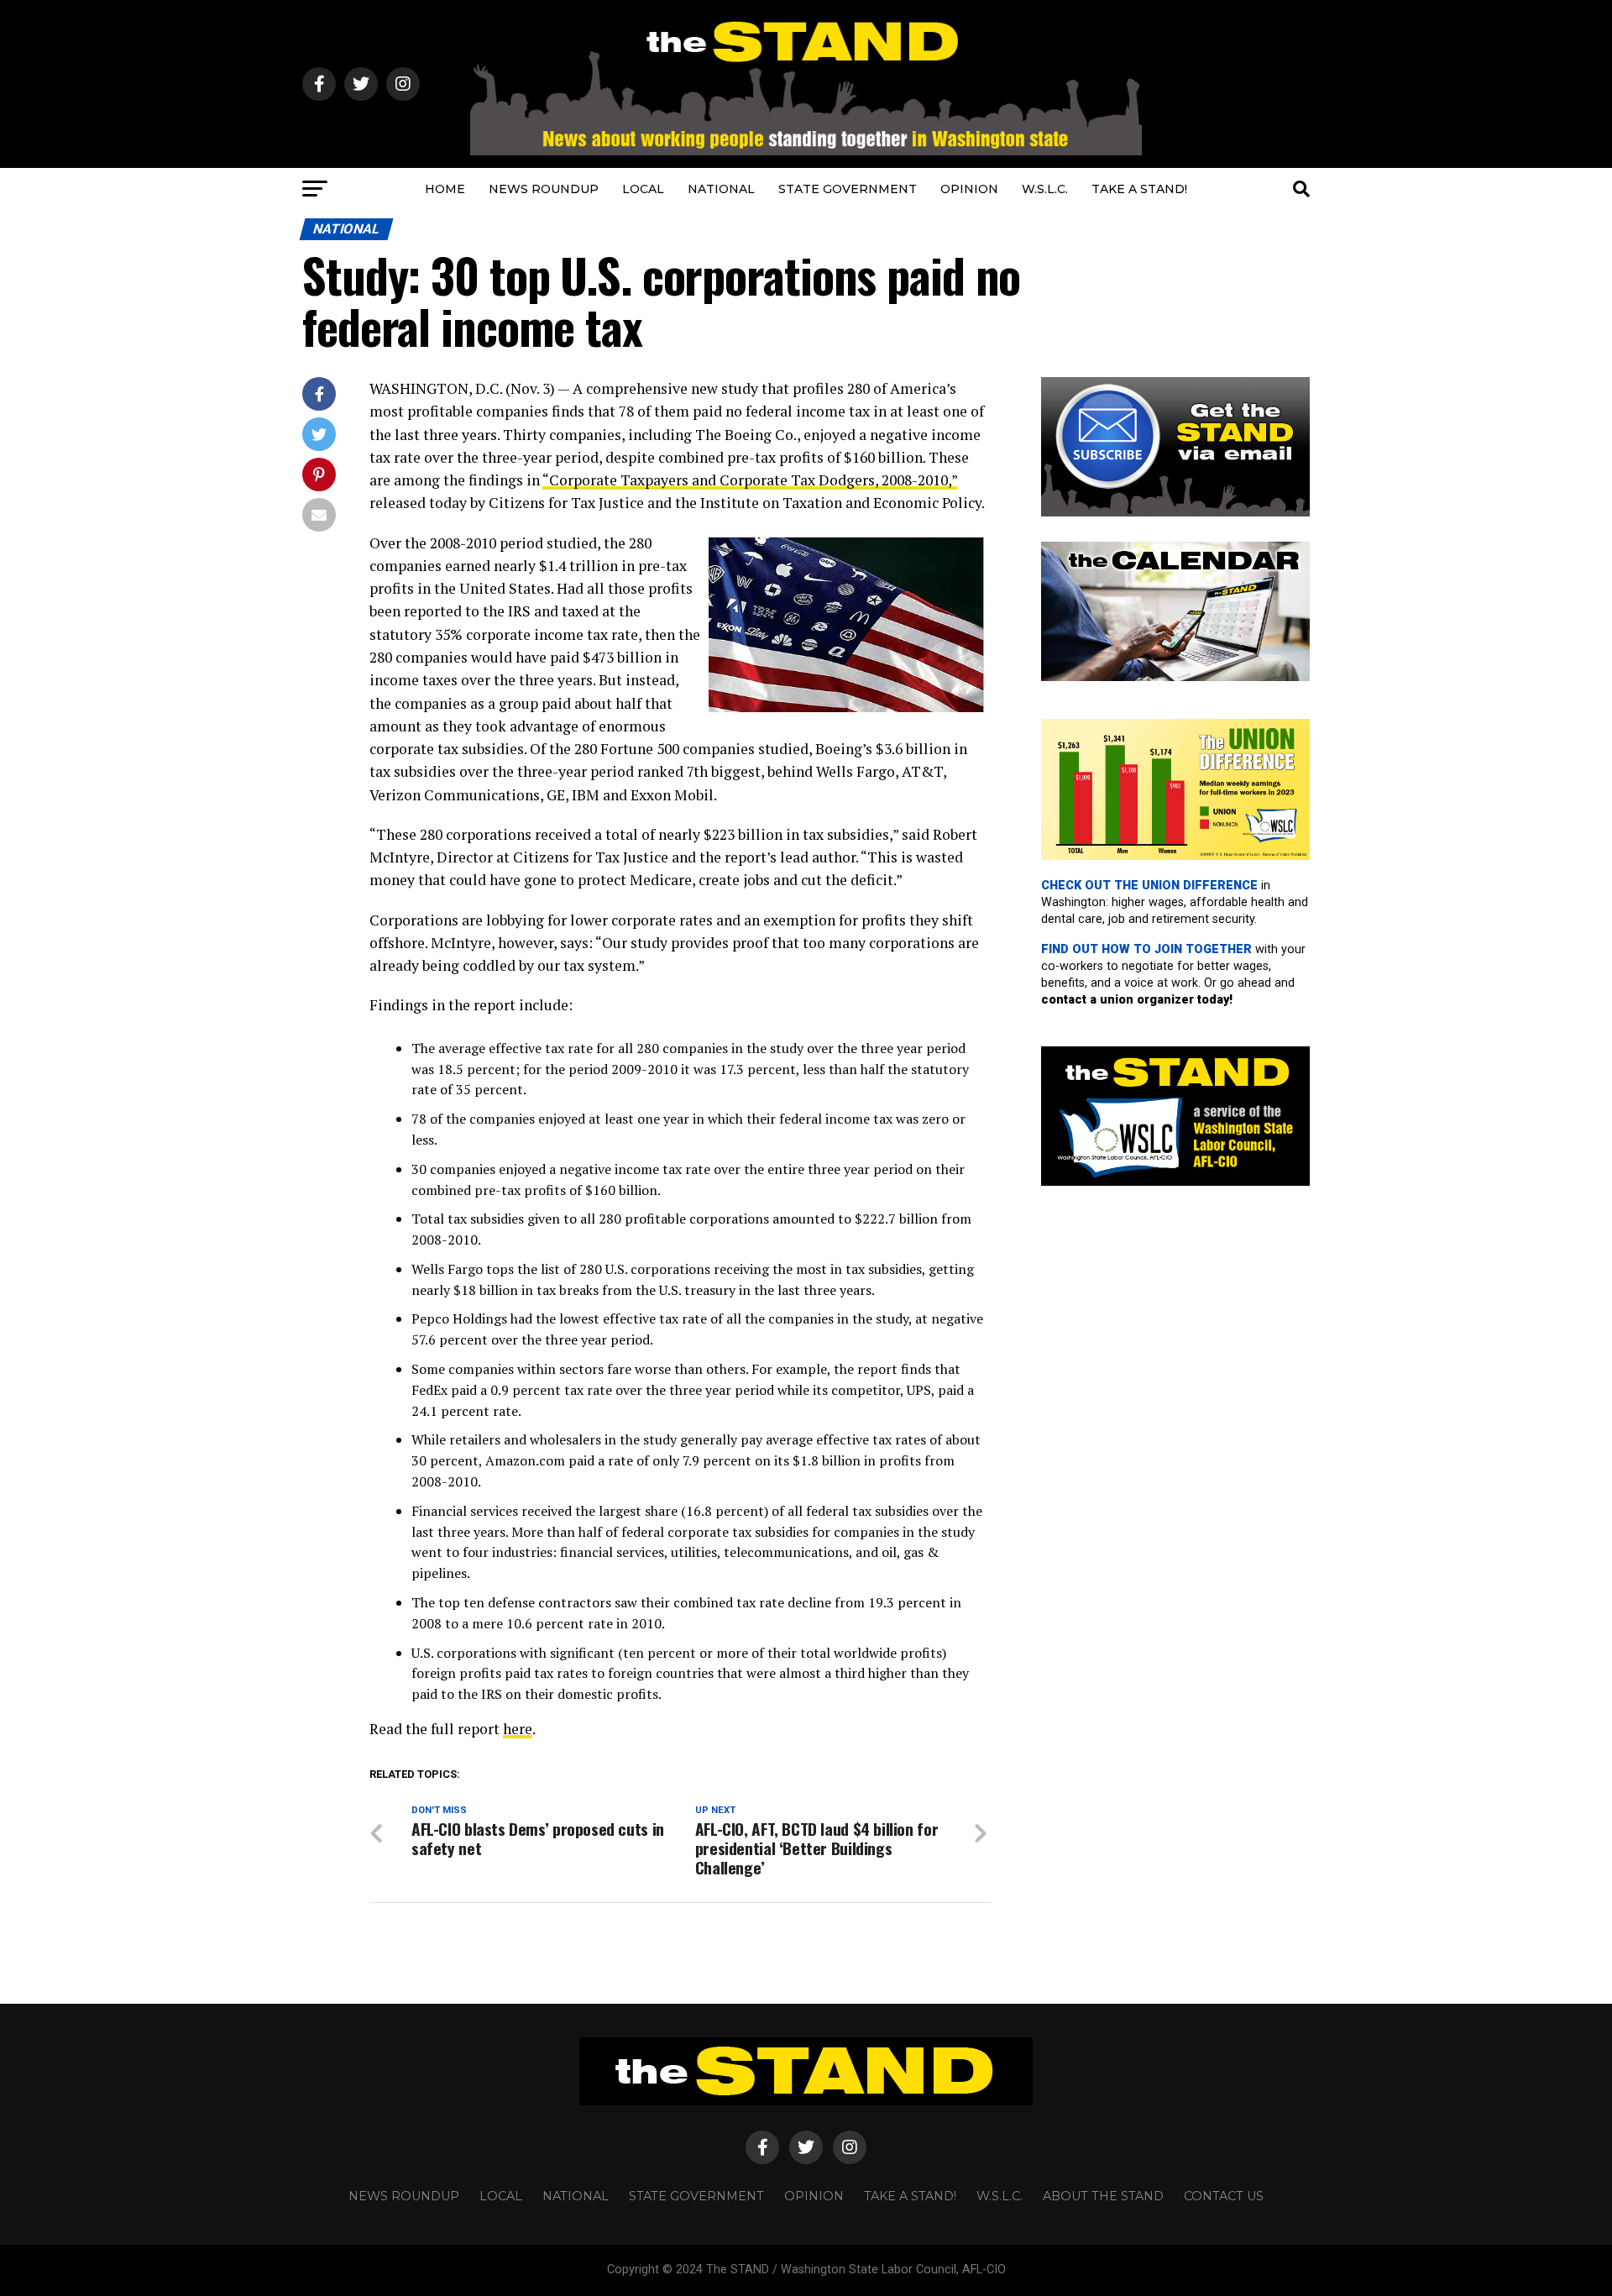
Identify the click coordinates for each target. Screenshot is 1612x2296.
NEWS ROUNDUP (544, 189)
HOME (445, 189)
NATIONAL (721, 189)
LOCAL (643, 189)
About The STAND (1103, 2196)
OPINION (969, 189)
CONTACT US (1224, 2196)
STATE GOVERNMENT (848, 189)
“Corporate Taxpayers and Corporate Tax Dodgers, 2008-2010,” (750, 480)
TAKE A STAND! (1139, 189)
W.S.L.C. (1045, 189)
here (518, 1729)
